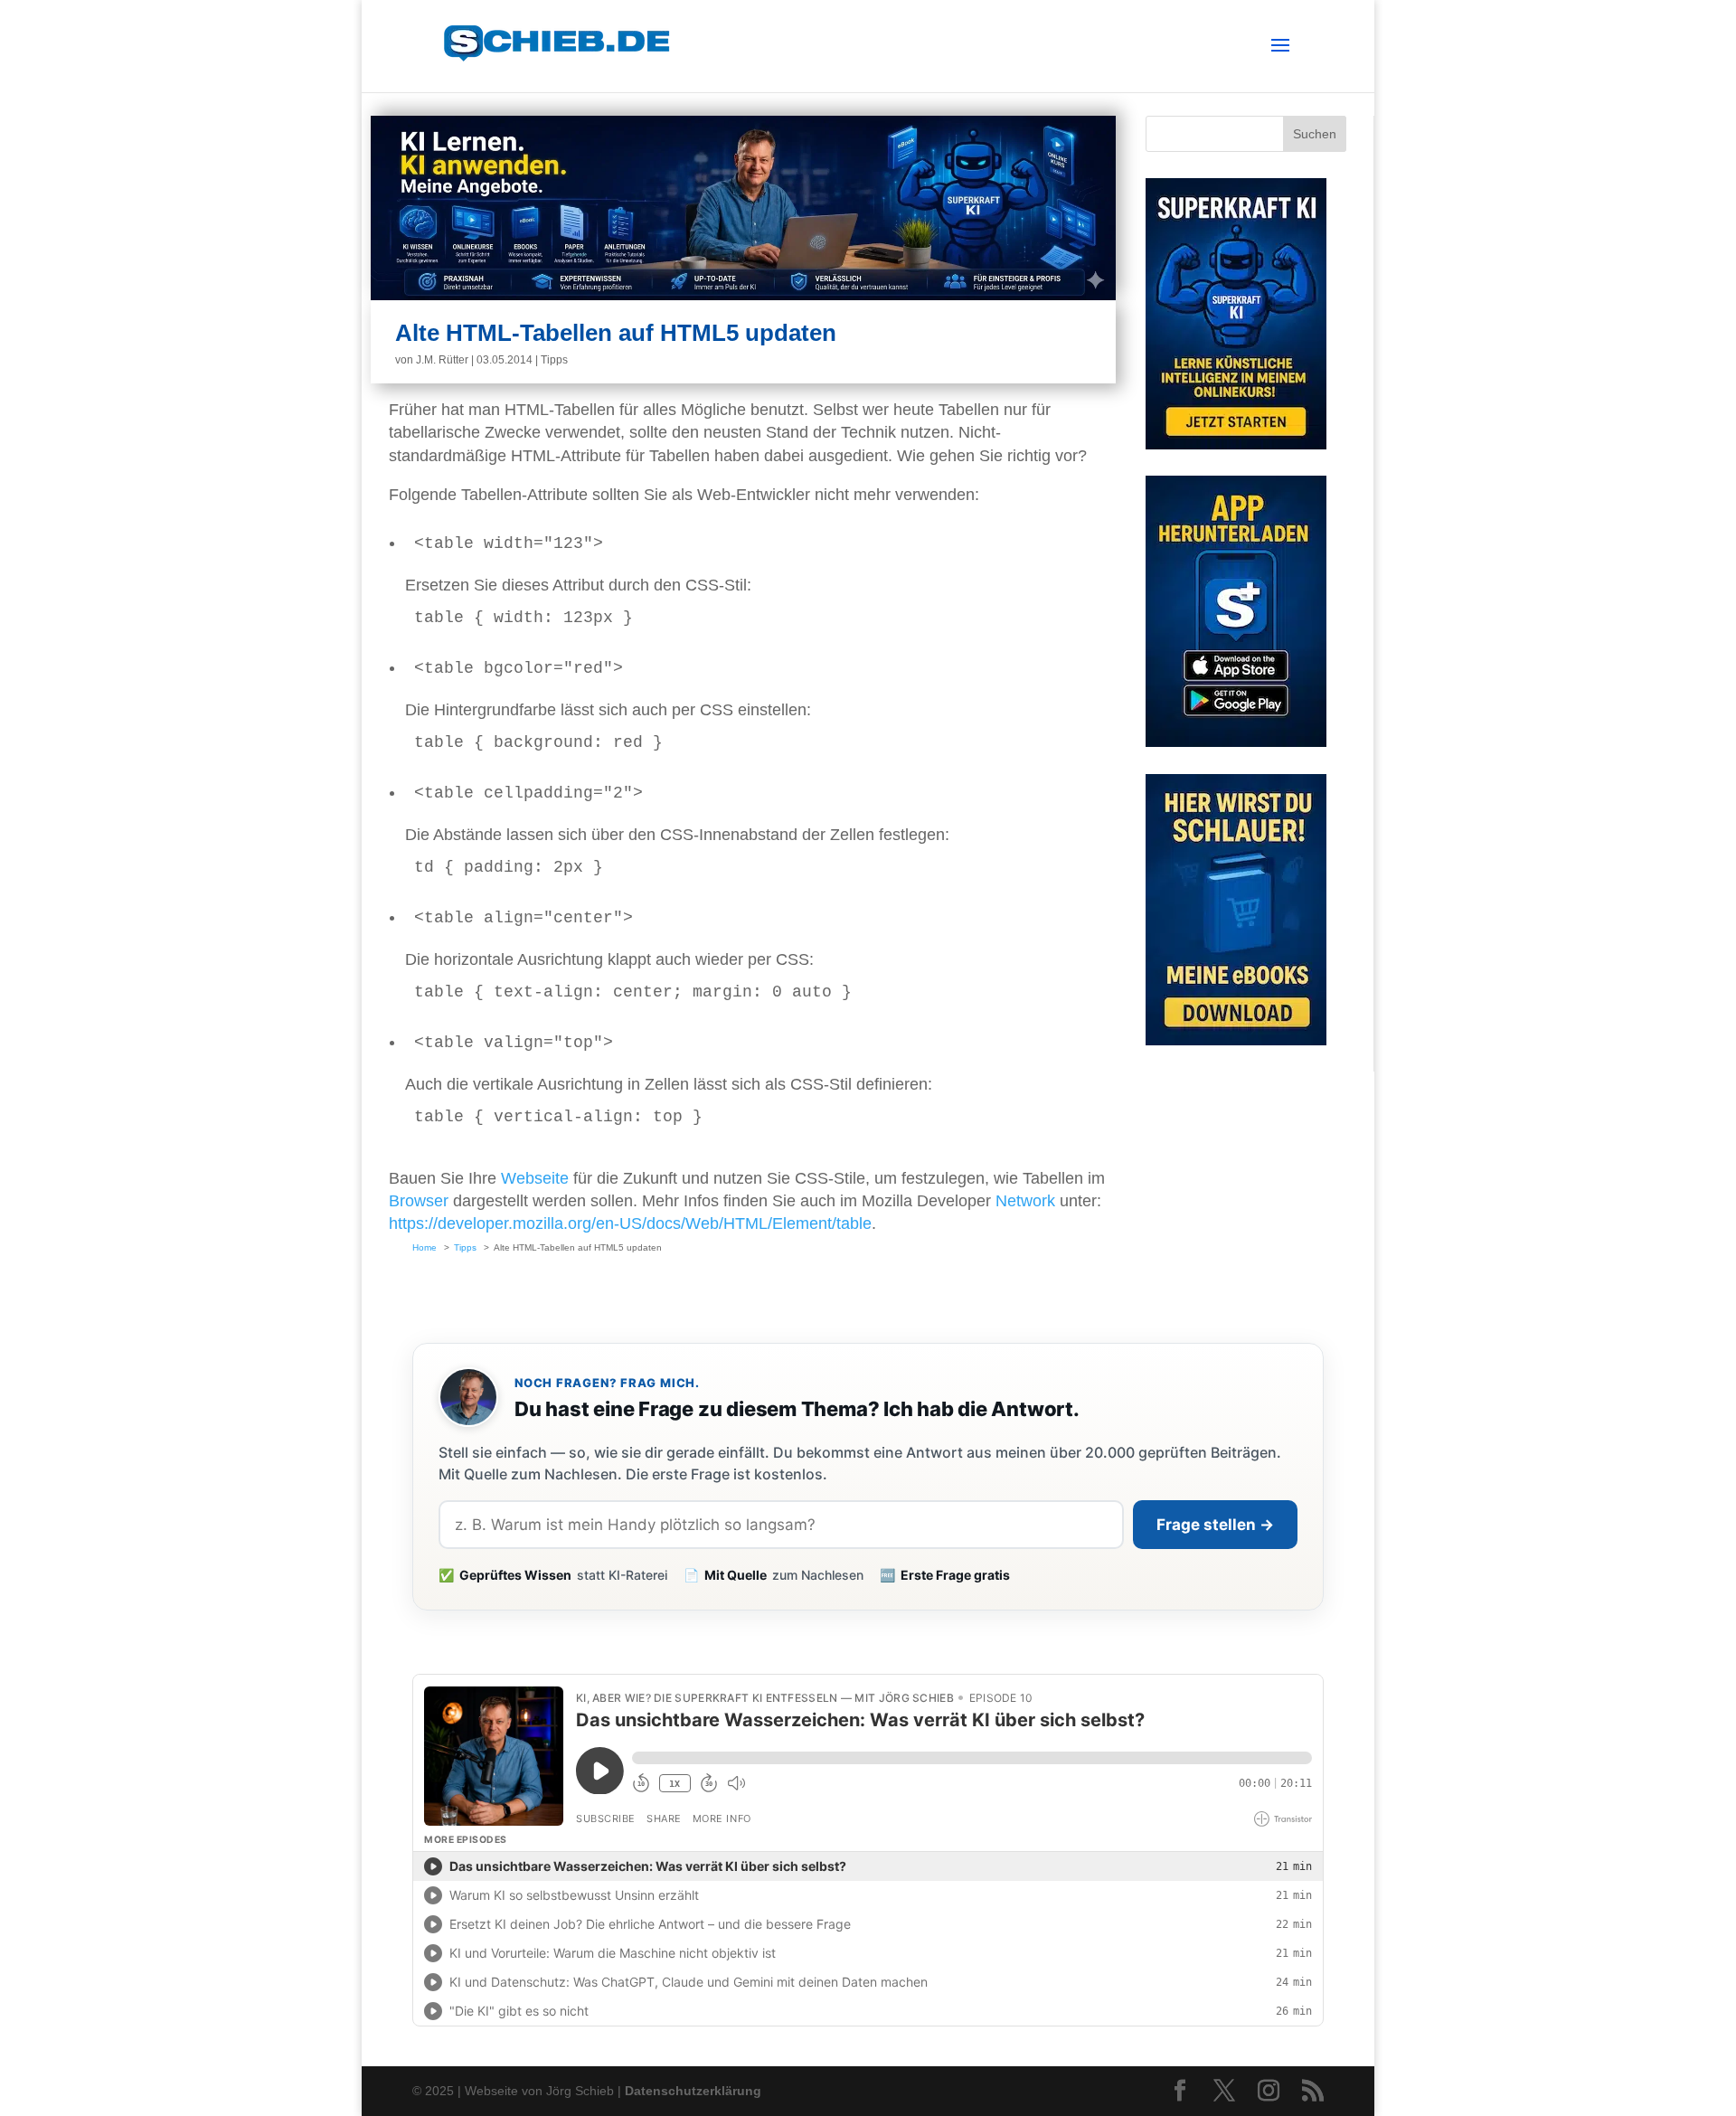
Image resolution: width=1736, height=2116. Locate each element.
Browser (419, 1201)
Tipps (554, 360)
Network (1025, 1201)
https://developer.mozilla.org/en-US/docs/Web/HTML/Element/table (630, 1223)
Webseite (535, 1178)
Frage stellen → (1215, 1525)
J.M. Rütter (442, 360)
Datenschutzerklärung (693, 2091)
